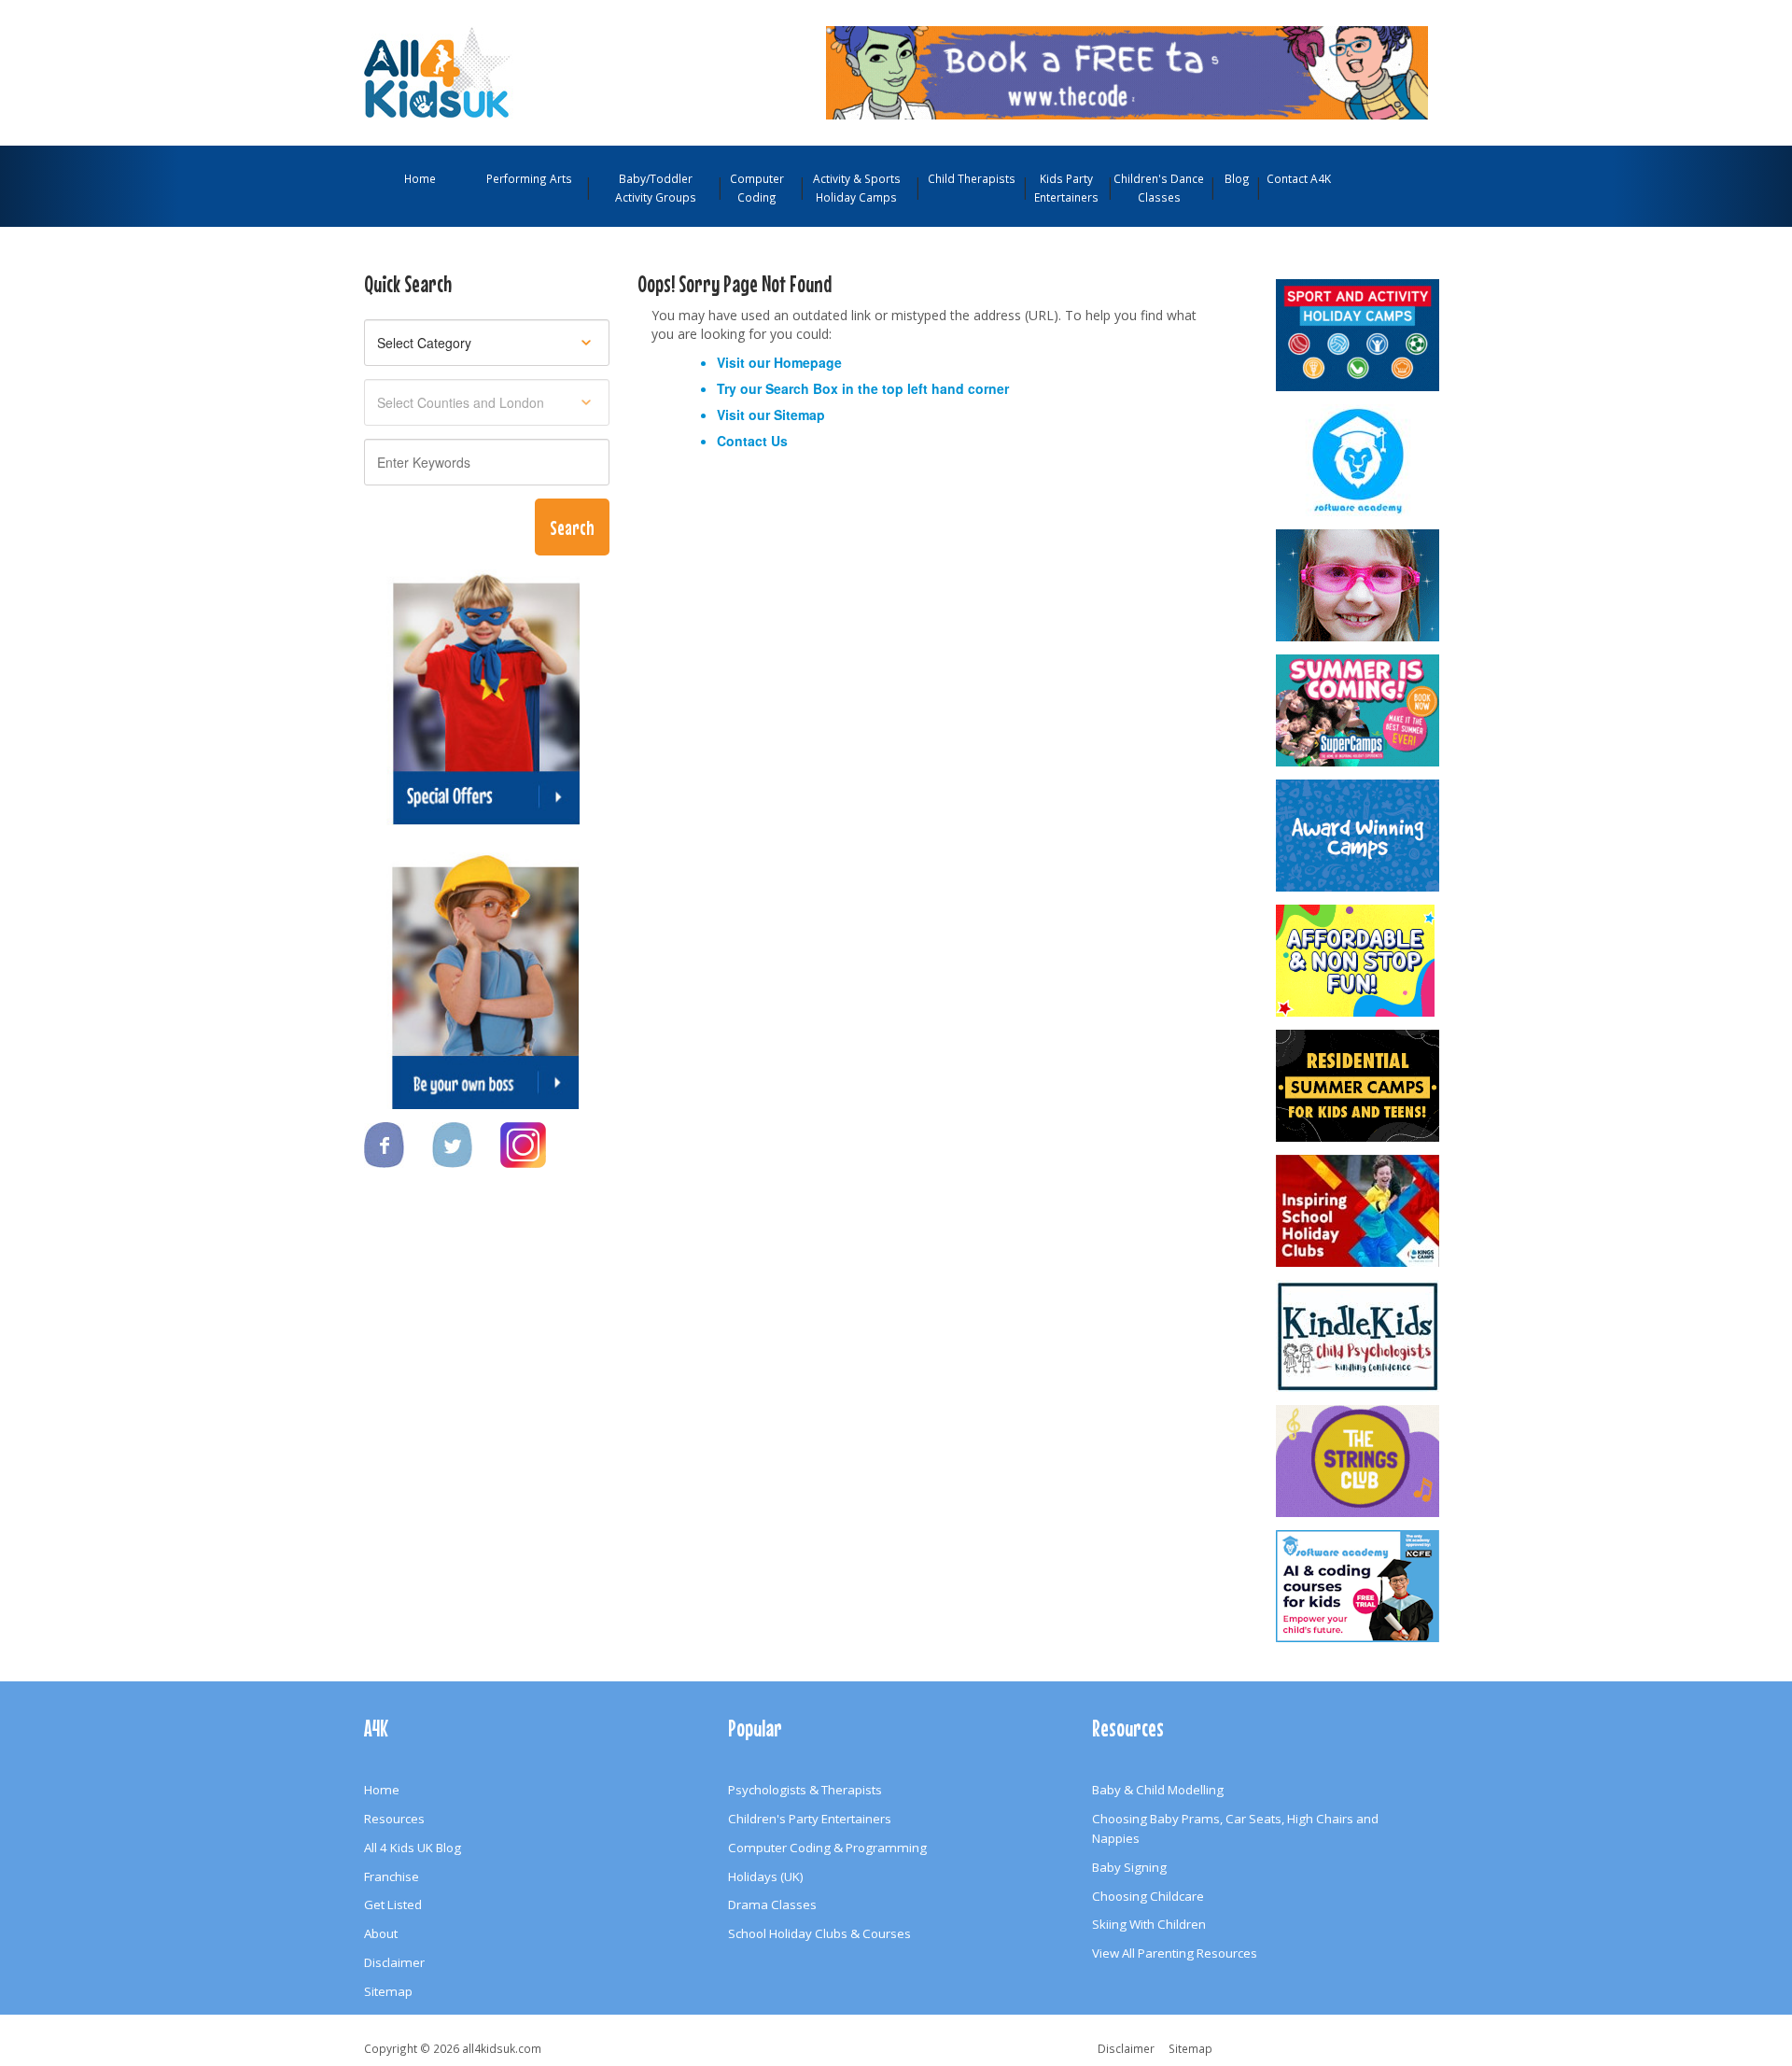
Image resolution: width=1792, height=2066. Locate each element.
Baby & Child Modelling (1158, 1790)
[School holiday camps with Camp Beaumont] (1359, 836)
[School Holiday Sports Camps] (1359, 1211)
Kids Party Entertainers (1066, 188)
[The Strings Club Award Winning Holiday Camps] (1359, 1461)
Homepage (808, 362)
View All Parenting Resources (1175, 1953)
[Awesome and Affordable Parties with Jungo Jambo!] (1359, 961)
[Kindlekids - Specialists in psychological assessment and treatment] (1359, 1336)
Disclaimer (394, 1962)
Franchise (392, 1876)
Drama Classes (772, 1904)
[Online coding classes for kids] (1127, 71)
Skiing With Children (1149, 1924)
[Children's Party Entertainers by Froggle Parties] (1359, 585)
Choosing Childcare (1148, 1896)
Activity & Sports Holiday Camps (857, 188)
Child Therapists (972, 178)
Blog (1237, 178)
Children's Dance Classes (1159, 188)
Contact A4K (1299, 178)
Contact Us (752, 441)
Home (420, 178)
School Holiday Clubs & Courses (819, 1933)
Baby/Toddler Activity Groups (656, 188)
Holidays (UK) (766, 1876)
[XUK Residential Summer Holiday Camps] (1359, 1086)
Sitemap (799, 415)
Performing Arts (529, 178)
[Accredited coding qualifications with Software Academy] (1359, 1586)
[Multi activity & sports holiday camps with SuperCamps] (1359, 710)
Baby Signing (1129, 1867)
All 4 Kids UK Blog (413, 1848)
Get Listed (393, 1904)
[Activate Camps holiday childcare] (1359, 335)
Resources (394, 1819)
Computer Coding (757, 188)
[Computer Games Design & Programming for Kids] (1359, 460)
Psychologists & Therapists (805, 1790)
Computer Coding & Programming (827, 1848)
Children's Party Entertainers (810, 1819)
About (381, 1933)
